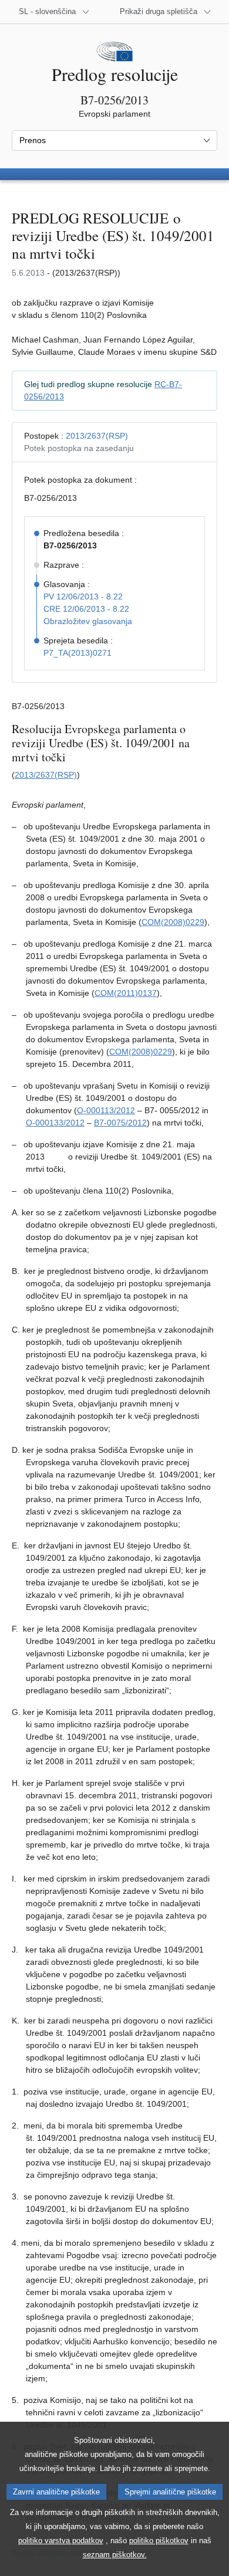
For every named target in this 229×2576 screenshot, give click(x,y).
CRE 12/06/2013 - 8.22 (86, 609)
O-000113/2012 (106, 1110)
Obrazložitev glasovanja (88, 621)
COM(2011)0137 (126, 993)
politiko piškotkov (159, 2541)
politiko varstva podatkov (61, 2541)
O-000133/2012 (55, 1123)
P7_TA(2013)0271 (78, 653)
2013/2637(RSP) (97, 436)
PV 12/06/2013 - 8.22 (83, 596)
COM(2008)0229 (173, 922)
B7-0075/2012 (120, 1123)
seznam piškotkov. (115, 2555)
